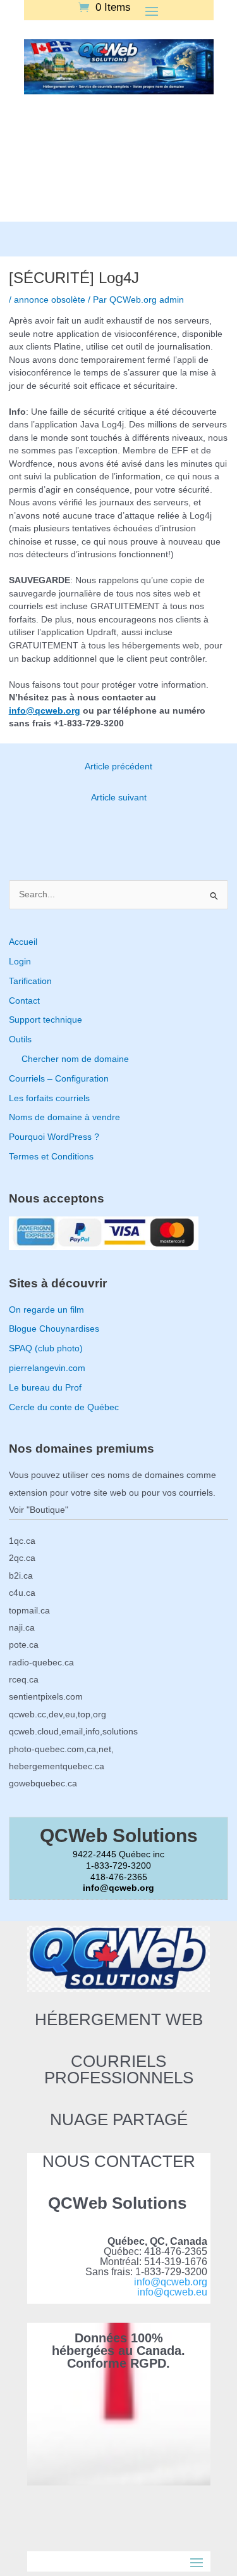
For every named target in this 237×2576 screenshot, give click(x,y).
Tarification (30, 981)
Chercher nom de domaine (75, 1059)
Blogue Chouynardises (54, 1329)
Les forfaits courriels (49, 1098)
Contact (24, 1001)
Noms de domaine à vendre (64, 1117)
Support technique (46, 1020)
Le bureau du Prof (45, 1388)
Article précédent (118, 767)
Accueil (23, 942)
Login (20, 962)
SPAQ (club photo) (46, 1348)
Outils (20, 1039)
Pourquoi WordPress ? (54, 1137)
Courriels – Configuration (59, 1079)
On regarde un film (46, 1310)
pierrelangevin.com (47, 1368)
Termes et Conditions (51, 1157)
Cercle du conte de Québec (64, 1407)
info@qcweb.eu (172, 2292)
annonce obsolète (50, 300)
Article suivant (119, 798)
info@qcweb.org (45, 711)
